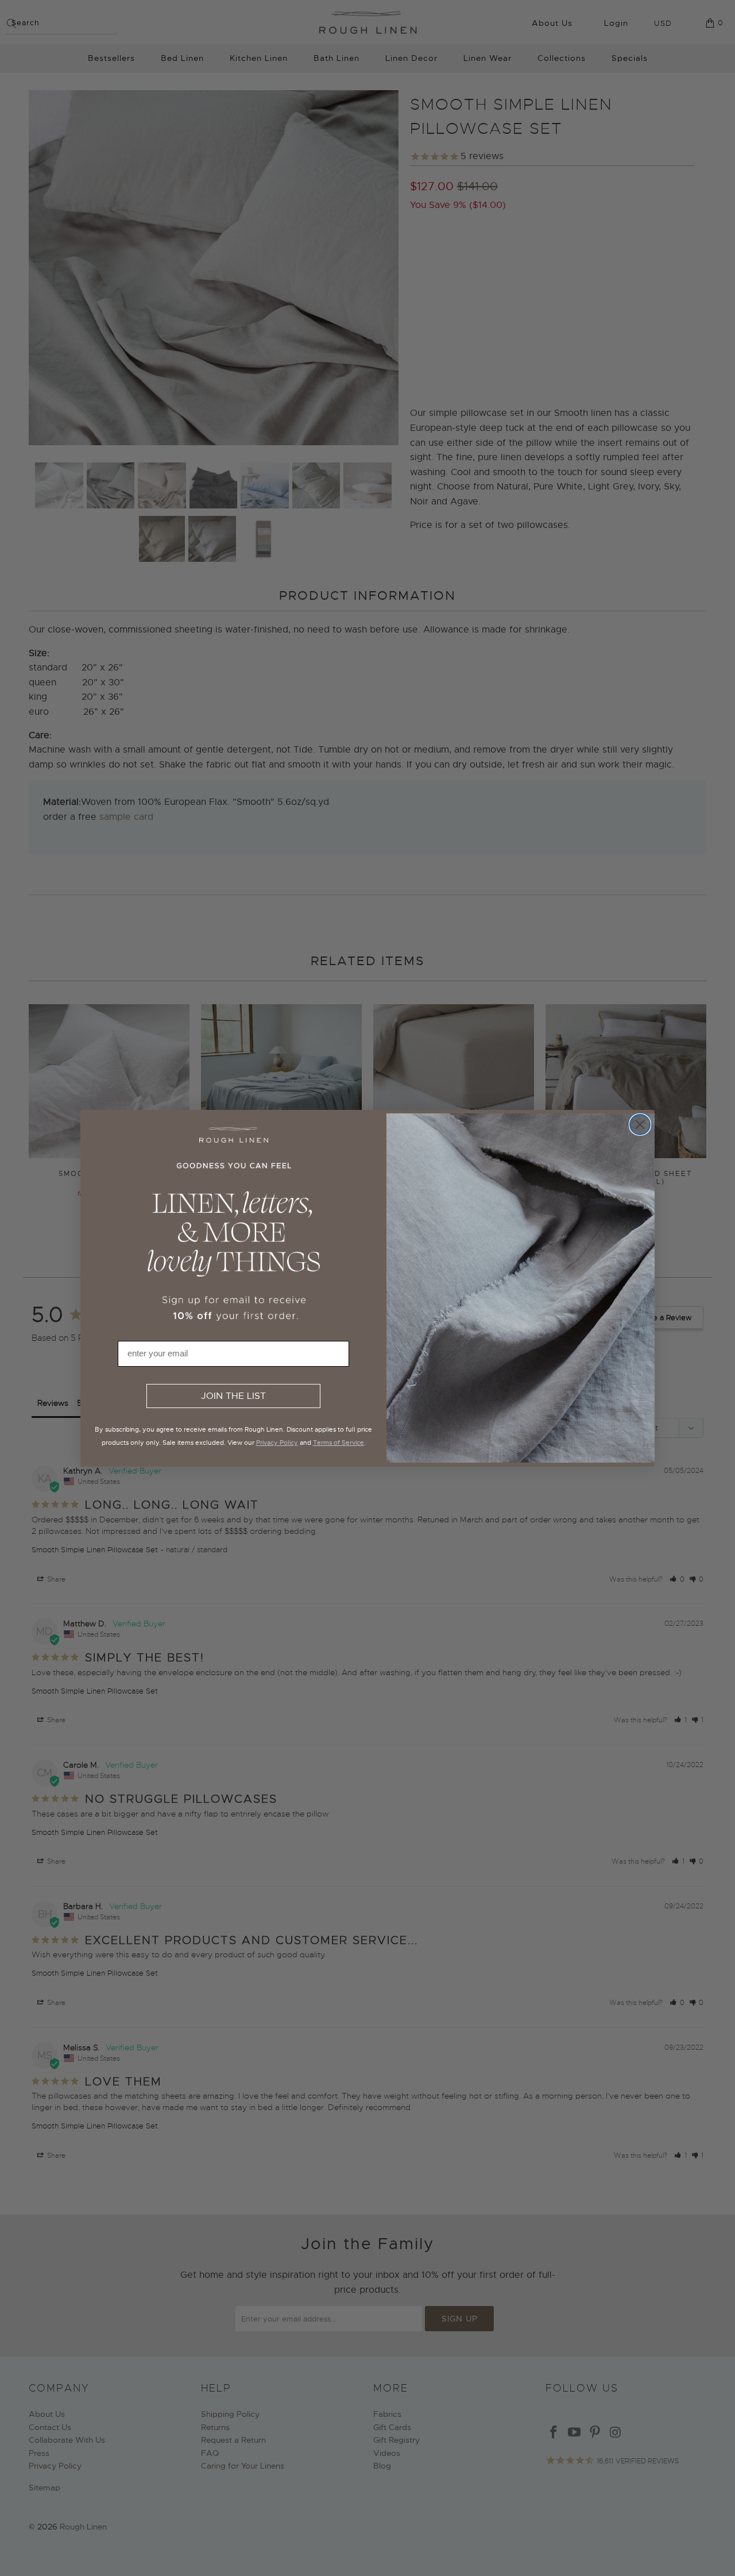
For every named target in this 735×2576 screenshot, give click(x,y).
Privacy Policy (277, 1443)
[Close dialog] (640, 1125)
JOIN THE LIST (233, 1396)
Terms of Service (339, 1443)
